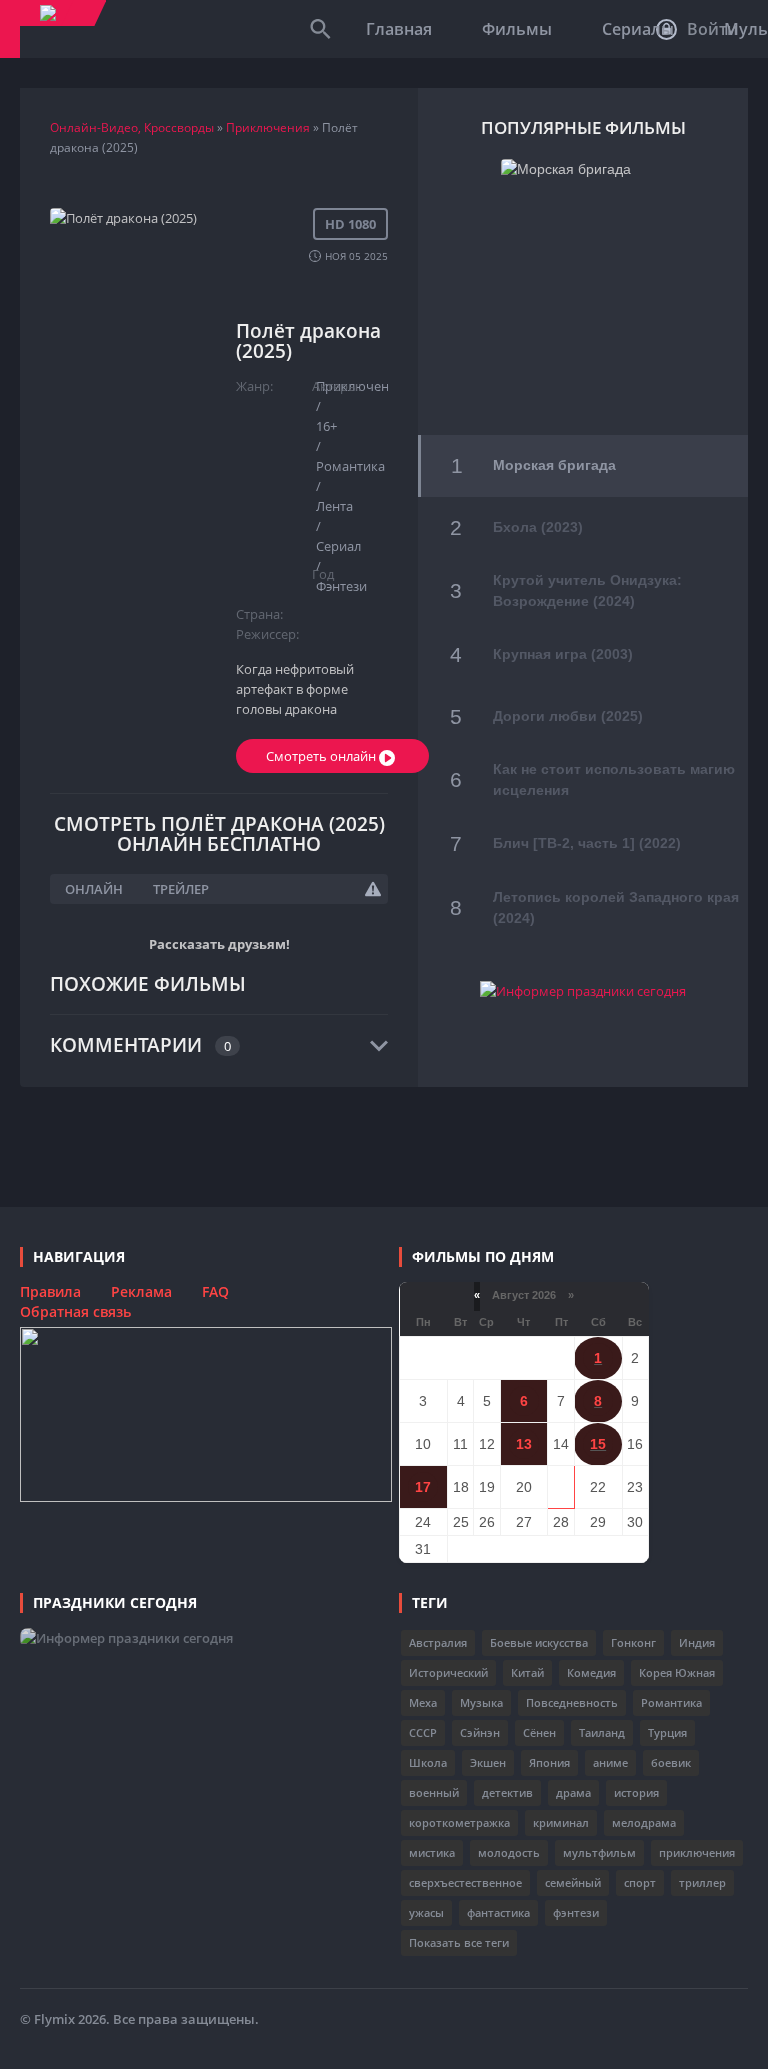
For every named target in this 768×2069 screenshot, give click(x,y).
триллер (702, 1882)
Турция (667, 1732)
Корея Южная (677, 1672)
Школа (428, 1762)
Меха (423, 1702)
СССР (423, 1732)
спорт (640, 1882)
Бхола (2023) (538, 527)
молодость (509, 1852)
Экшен (488, 1762)
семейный (573, 1882)
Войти (710, 29)
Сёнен (539, 1732)
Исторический (448, 1672)
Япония (549, 1762)
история (636, 1792)
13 (524, 1444)
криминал (561, 1822)
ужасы (426, 1912)
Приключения (268, 127)
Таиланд (602, 1732)
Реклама (141, 1291)
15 (598, 1444)
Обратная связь (75, 1311)
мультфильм (599, 1852)
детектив (507, 1792)
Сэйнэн (480, 1732)
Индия (697, 1642)
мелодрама (644, 1822)
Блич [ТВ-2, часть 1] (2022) (587, 843)
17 (423, 1487)
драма (573, 1792)
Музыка (481, 1702)
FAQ (215, 1291)
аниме (610, 1762)
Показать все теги (459, 1942)
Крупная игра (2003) (563, 654)
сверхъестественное (465, 1882)
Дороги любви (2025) (568, 716)
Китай (527, 1672)
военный (434, 1792)
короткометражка (459, 1822)
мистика (432, 1852)
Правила (50, 1291)
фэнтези (576, 1912)
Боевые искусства (539, 1642)
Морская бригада (554, 465)
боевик (671, 1762)
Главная (399, 29)
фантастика (498, 1912)
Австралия (438, 1642)
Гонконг (633, 1642)
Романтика (671, 1702)
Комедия (591, 1672)
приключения (697, 1852)
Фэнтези (341, 586)
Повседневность (572, 1702)
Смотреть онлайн (322, 756)
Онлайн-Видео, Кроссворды (132, 127)
